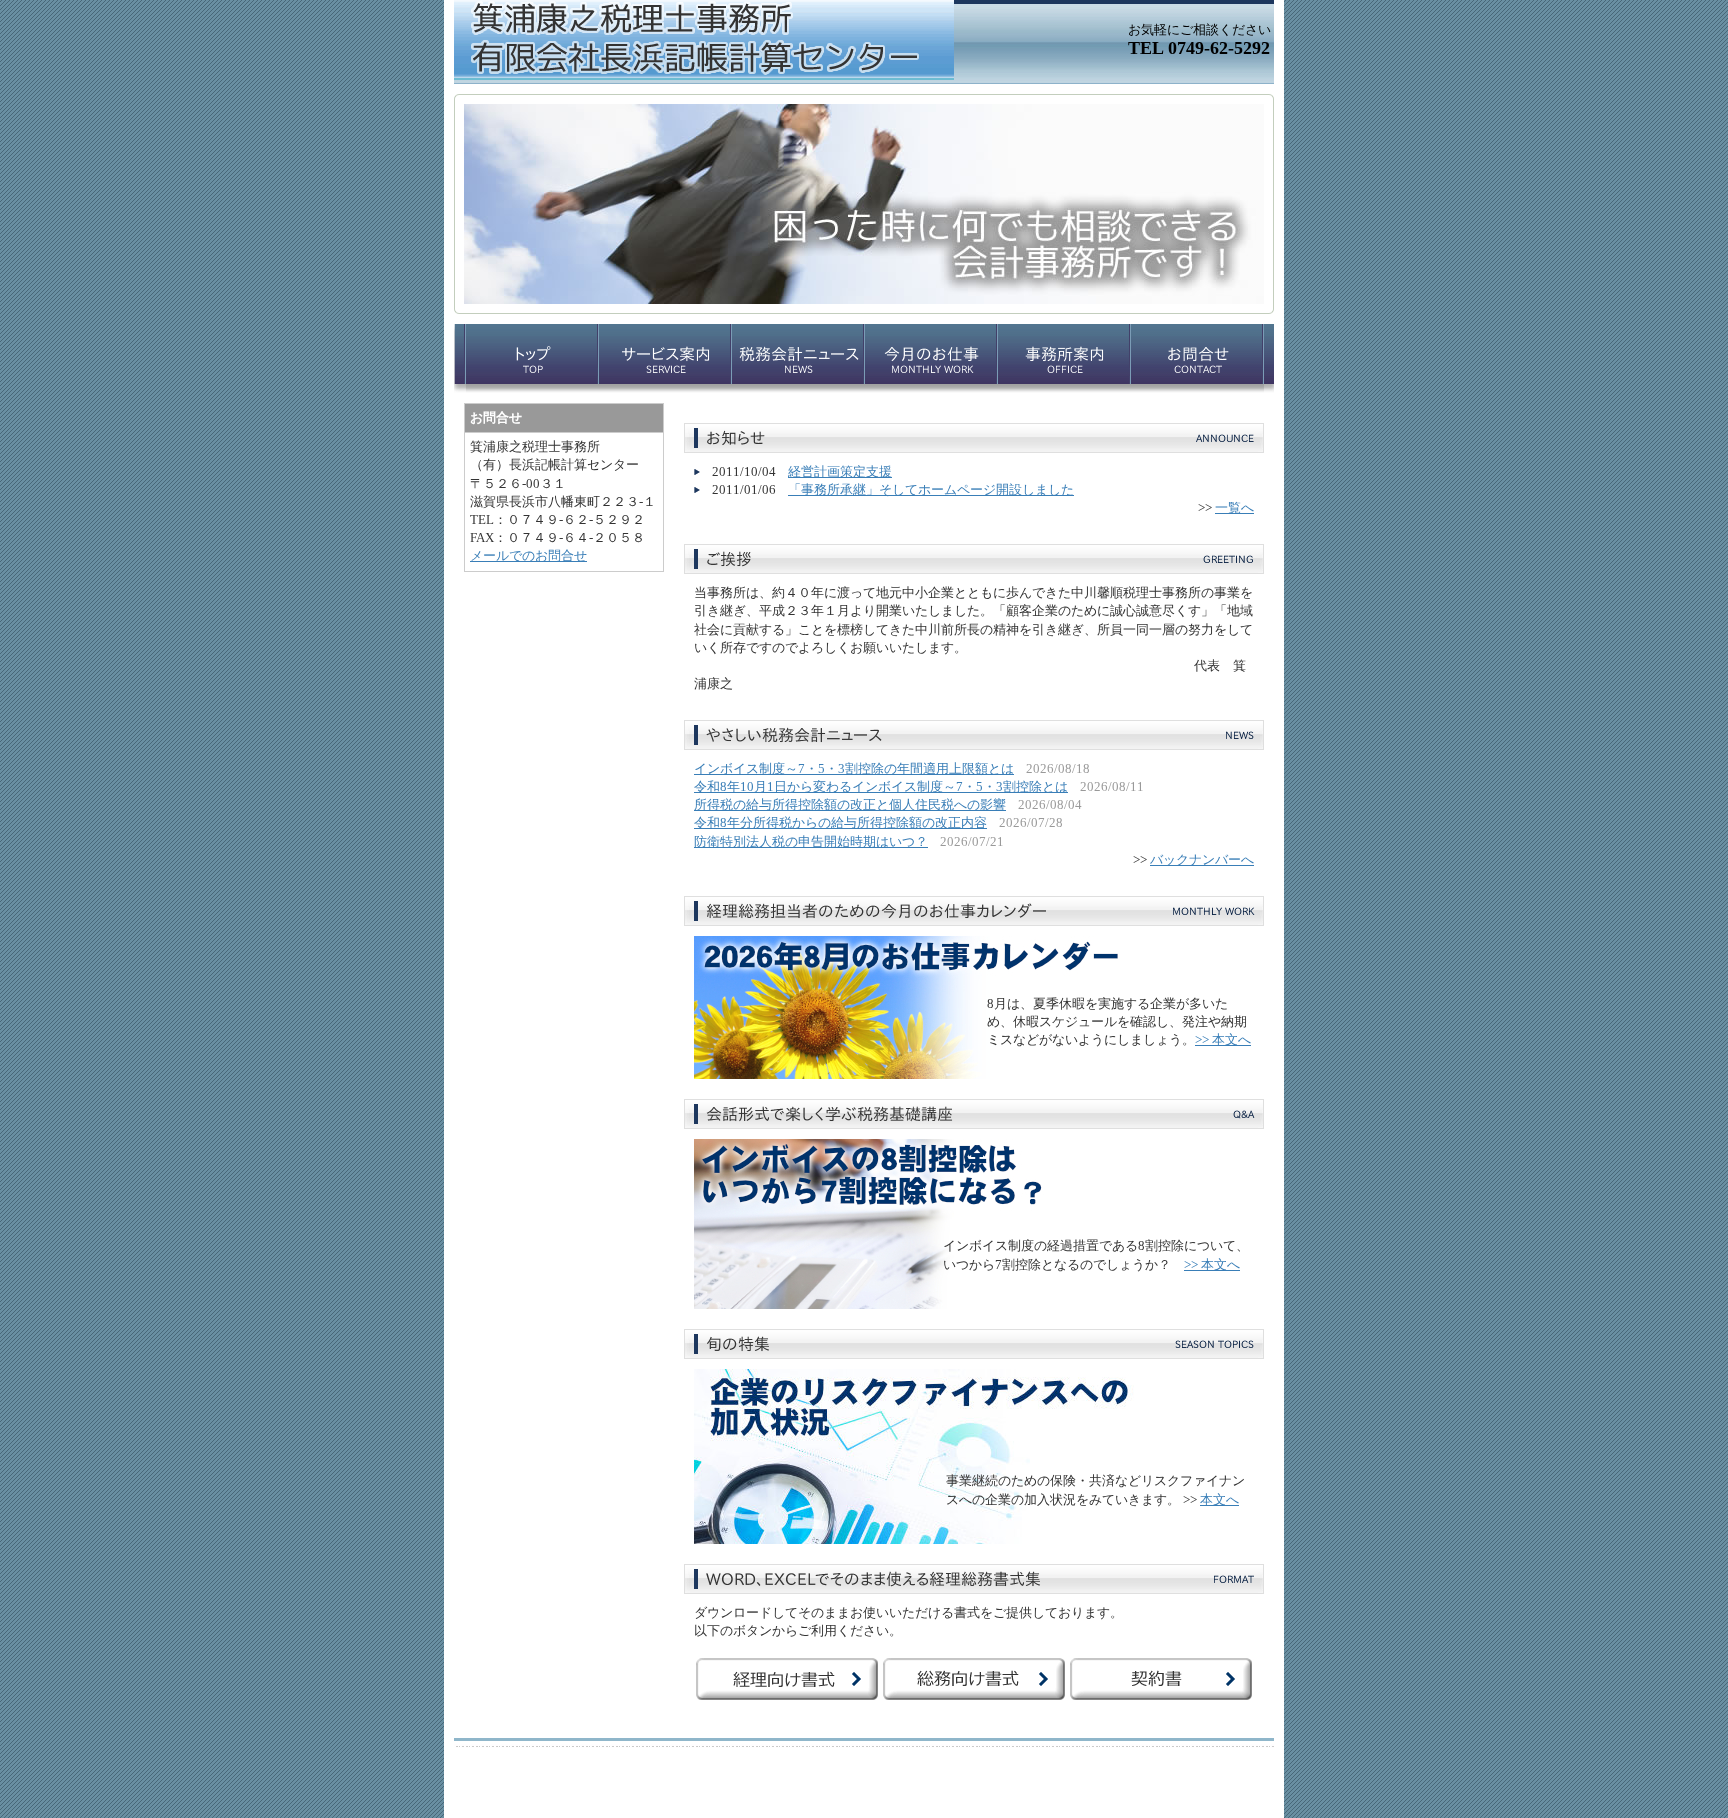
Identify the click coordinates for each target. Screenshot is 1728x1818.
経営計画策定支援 (840, 471)
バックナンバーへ (1202, 859)
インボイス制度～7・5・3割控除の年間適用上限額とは (854, 768)
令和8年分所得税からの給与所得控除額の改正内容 (840, 822)
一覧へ (1234, 507)
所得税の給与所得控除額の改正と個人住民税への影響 (850, 804)
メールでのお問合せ (528, 555)
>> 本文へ (1223, 1039)
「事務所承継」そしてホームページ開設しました (931, 489)
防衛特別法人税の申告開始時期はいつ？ (811, 841)
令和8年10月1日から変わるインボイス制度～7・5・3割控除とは (881, 786)
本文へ (1219, 1499)
